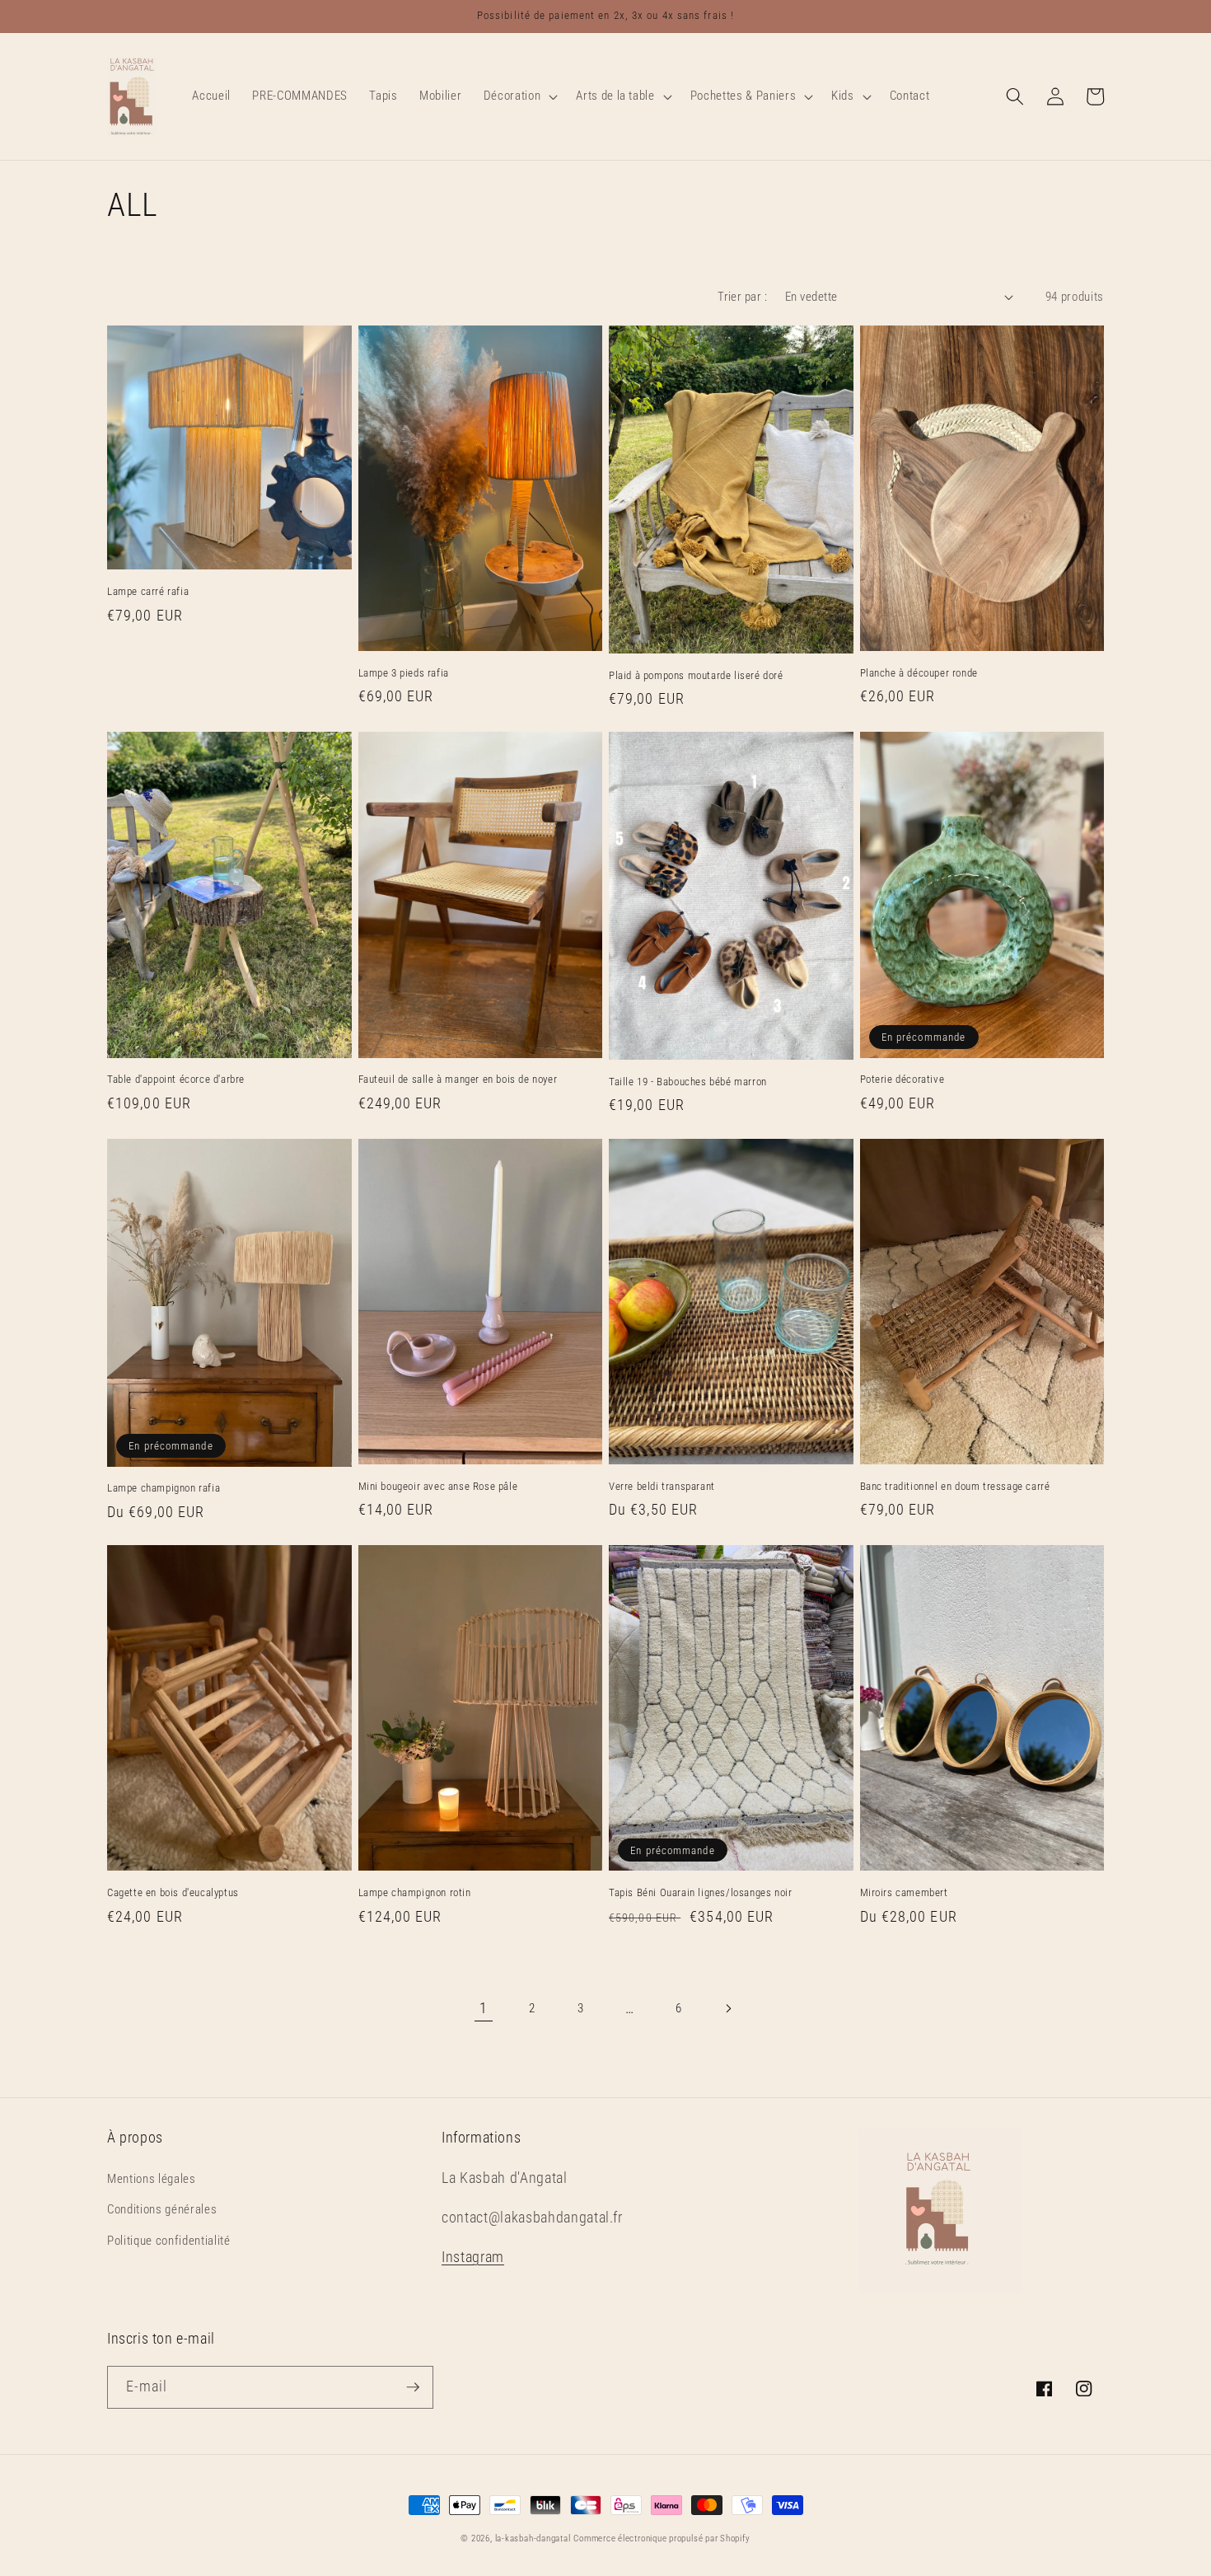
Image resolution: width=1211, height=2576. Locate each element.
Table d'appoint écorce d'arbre (176, 1079)
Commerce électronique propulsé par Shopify (662, 2539)
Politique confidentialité (169, 2241)
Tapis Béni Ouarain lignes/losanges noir (700, 1892)
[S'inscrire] (413, 2387)
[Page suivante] (727, 2008)
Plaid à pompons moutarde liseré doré (696, 675)
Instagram (473, 2257)
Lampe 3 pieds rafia (404, 673)
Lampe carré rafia (148, 591)
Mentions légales (152, 2179)
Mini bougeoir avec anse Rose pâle (438, 1486)
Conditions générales (162, 2209)
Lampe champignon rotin (415, 1892)
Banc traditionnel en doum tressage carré (955, 1486)
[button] (519, 96)
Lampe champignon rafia (164, 1488)
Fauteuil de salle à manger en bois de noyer (458, 1079)
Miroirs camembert (904, 1892)
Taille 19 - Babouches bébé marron (688, 1082)
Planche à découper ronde (919, 673)
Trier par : (742, 297)
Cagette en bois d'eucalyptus (173, 1892)
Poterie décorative (902, 1079)
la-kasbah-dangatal (533, 2539)
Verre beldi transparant (662, 1486)
